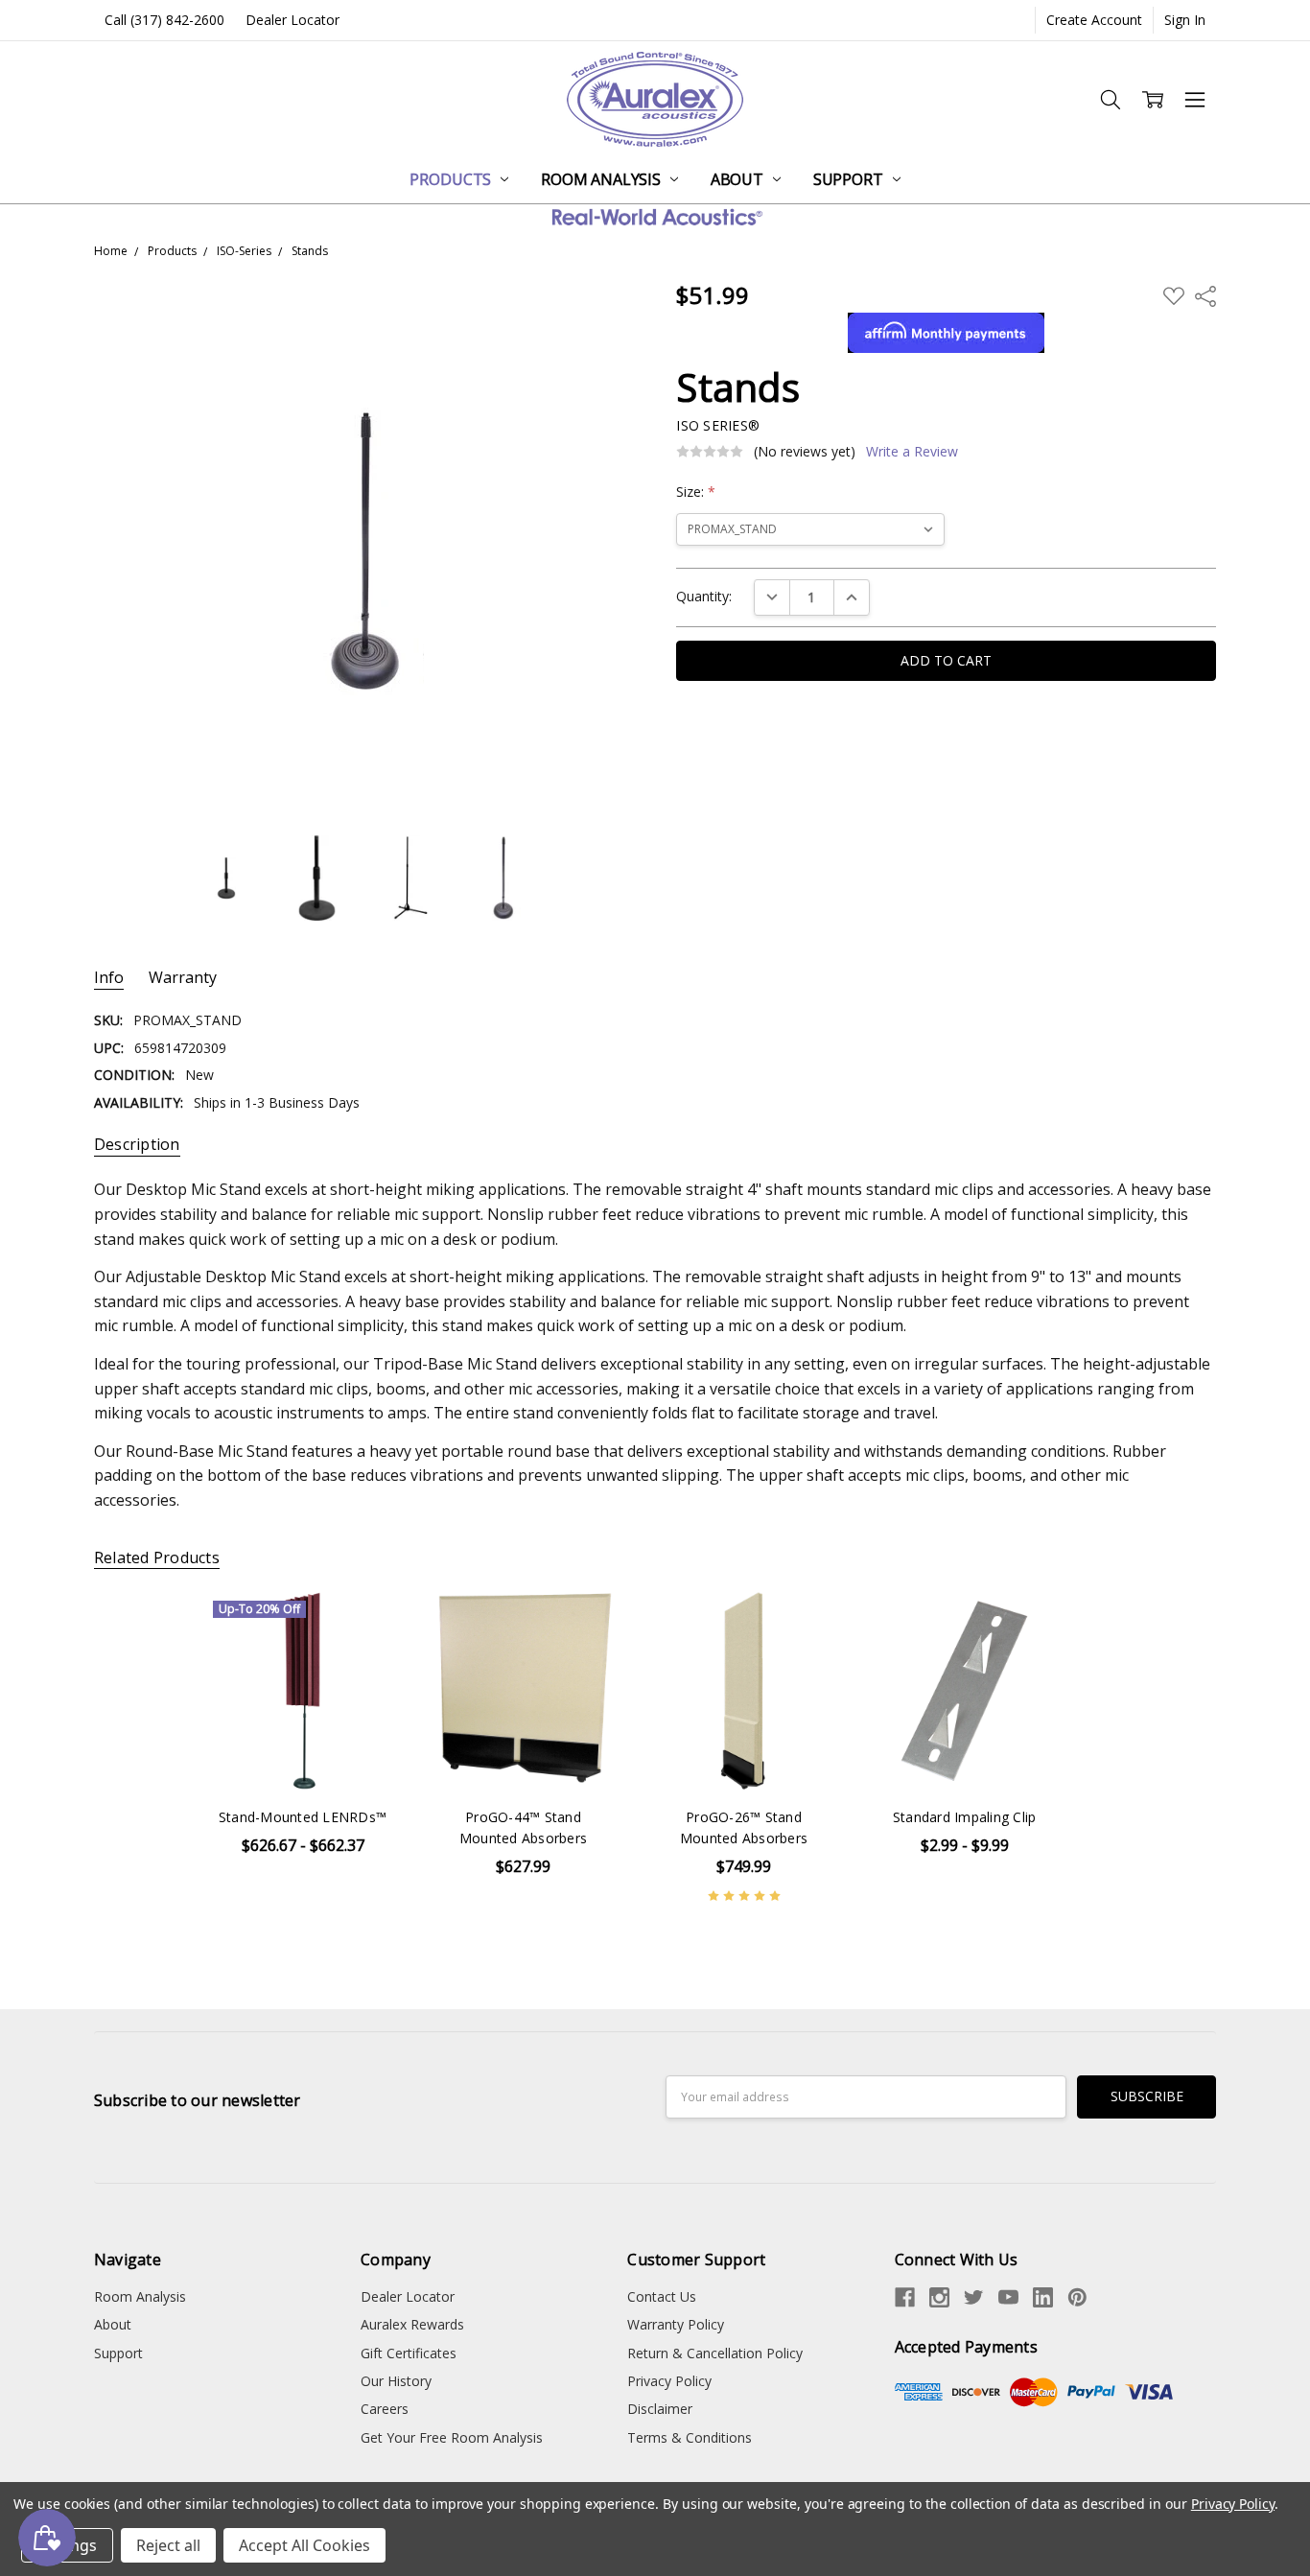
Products (452, 179)
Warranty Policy (676, 2324)
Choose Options (303, 1750)
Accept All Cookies (304, 2545)
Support (850, 179)
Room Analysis (603, 179)
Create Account (1094, 20)
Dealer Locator (292, 20)
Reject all (168, 2545)
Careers (385, 2409)
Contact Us (662, 2296)
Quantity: (704, 596)
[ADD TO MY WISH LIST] (368, 1625)
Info (109, 978)
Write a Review (912, 452)
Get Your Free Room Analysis (452, 2437)
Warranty (183, 978)
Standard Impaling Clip (965, 1817)
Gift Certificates (409, 2353)
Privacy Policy (669, 2381)
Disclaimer (660, 2409)
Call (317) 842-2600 (164, 20)
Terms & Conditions (690, 2437)
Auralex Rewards (412, 2324)
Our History (396, 2381)
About (739, 179)
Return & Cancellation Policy (715, 2353)
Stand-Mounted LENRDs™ (303, 1817)
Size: (696, 492)
